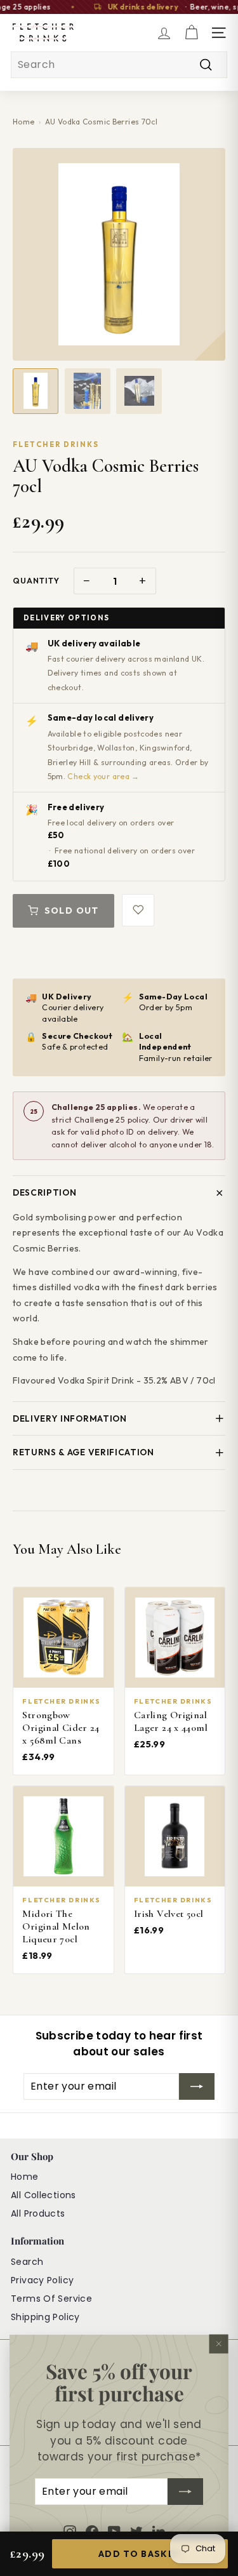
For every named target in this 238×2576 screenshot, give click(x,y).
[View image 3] (139, 391)
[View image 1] (36, 391)
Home (24, 122)
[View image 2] (88, 391)
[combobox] (119, 65)
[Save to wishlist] (138, 910)
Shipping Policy (45, 2317)
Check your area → (103, 776)
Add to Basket (140, 2554)
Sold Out (72, 911)
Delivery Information (70, 1418)
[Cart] (191, 33)
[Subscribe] (185, 2492)
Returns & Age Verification (83, 1452)
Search (27, 2262)
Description (44, 1192)
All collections (43, 2195)
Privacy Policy (42, 2280)
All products (38, 2213)
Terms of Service (51, 2299)
